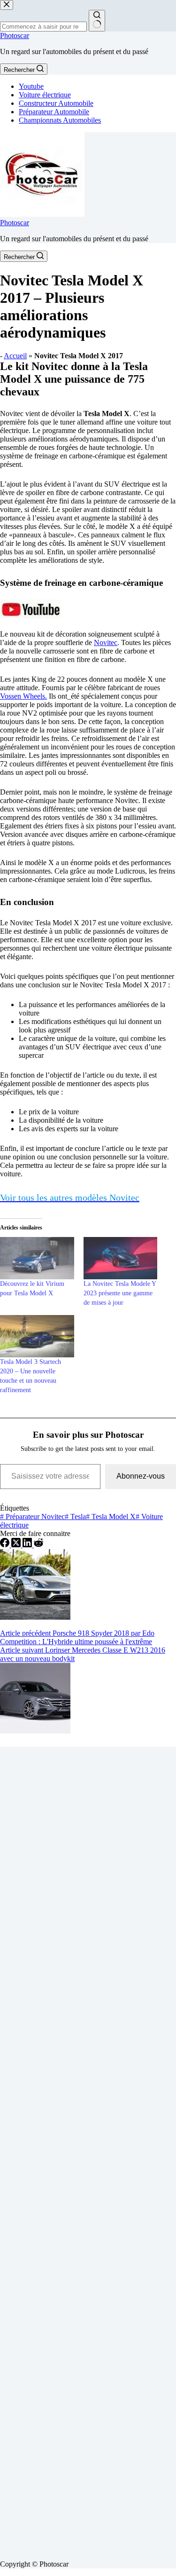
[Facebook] (6, 1545)
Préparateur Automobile (54, 112)
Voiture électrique (45, 95)
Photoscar (15, 35)
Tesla (75, 1516)
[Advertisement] (88, 2150)
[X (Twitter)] (17, 1545)
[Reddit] (38, 1545)
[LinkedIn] (28, 1545)
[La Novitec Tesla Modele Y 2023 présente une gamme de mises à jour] (121, 1258)
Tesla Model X (111, 1516)
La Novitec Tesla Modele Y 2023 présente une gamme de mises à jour (120, 1293)
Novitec (106, 642)
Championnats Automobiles (60, 120)
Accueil (15, 356)
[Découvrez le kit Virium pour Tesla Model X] (37, 1258)
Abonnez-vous (141, 1476)
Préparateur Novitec (32, 1516)
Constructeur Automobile (56, 103)
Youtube (31, 86)
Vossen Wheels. (23, 696)
